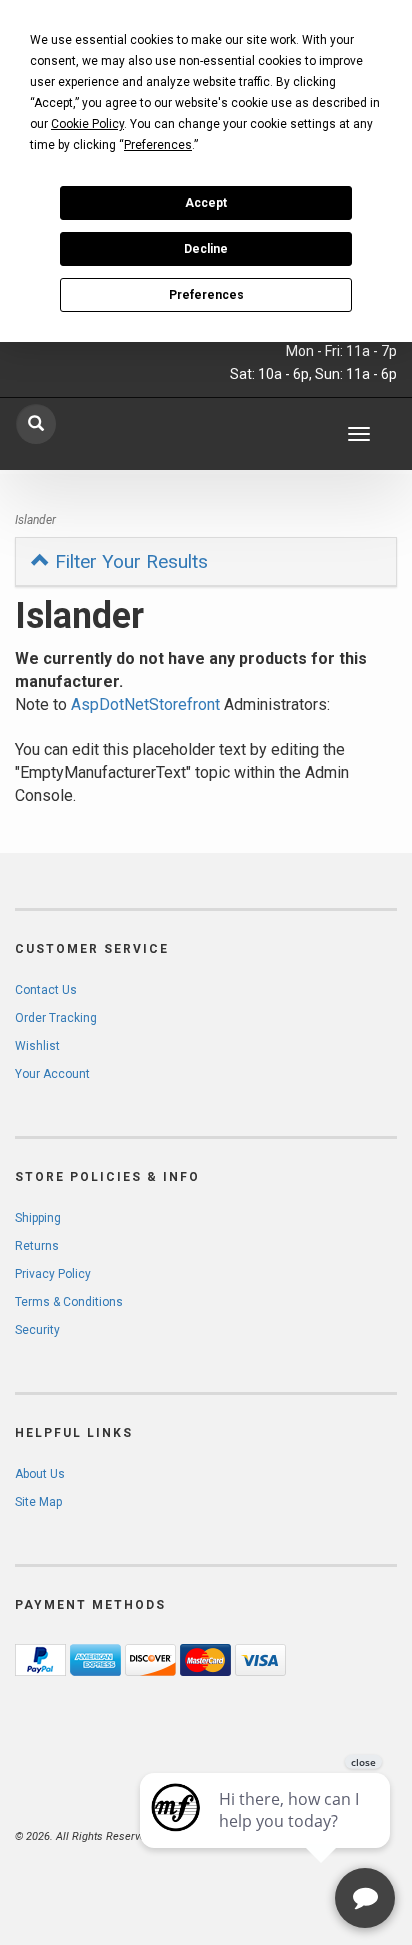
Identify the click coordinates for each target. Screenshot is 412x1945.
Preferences (206, 295)
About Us (40, 1474)
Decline (206, 249)
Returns (37, 1246)
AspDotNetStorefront (145, 704)
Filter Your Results (129, 561)
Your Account (52, 1074)
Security (37, 1330)
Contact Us (46, 990)
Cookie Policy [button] (87, 124)
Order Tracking (56, 1018)
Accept (206, 203)
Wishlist (37, 1046)
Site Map (38, 1502)
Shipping (38, 1218)
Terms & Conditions (69, 1302)
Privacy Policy (53, 1274)
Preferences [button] (158, 145)
